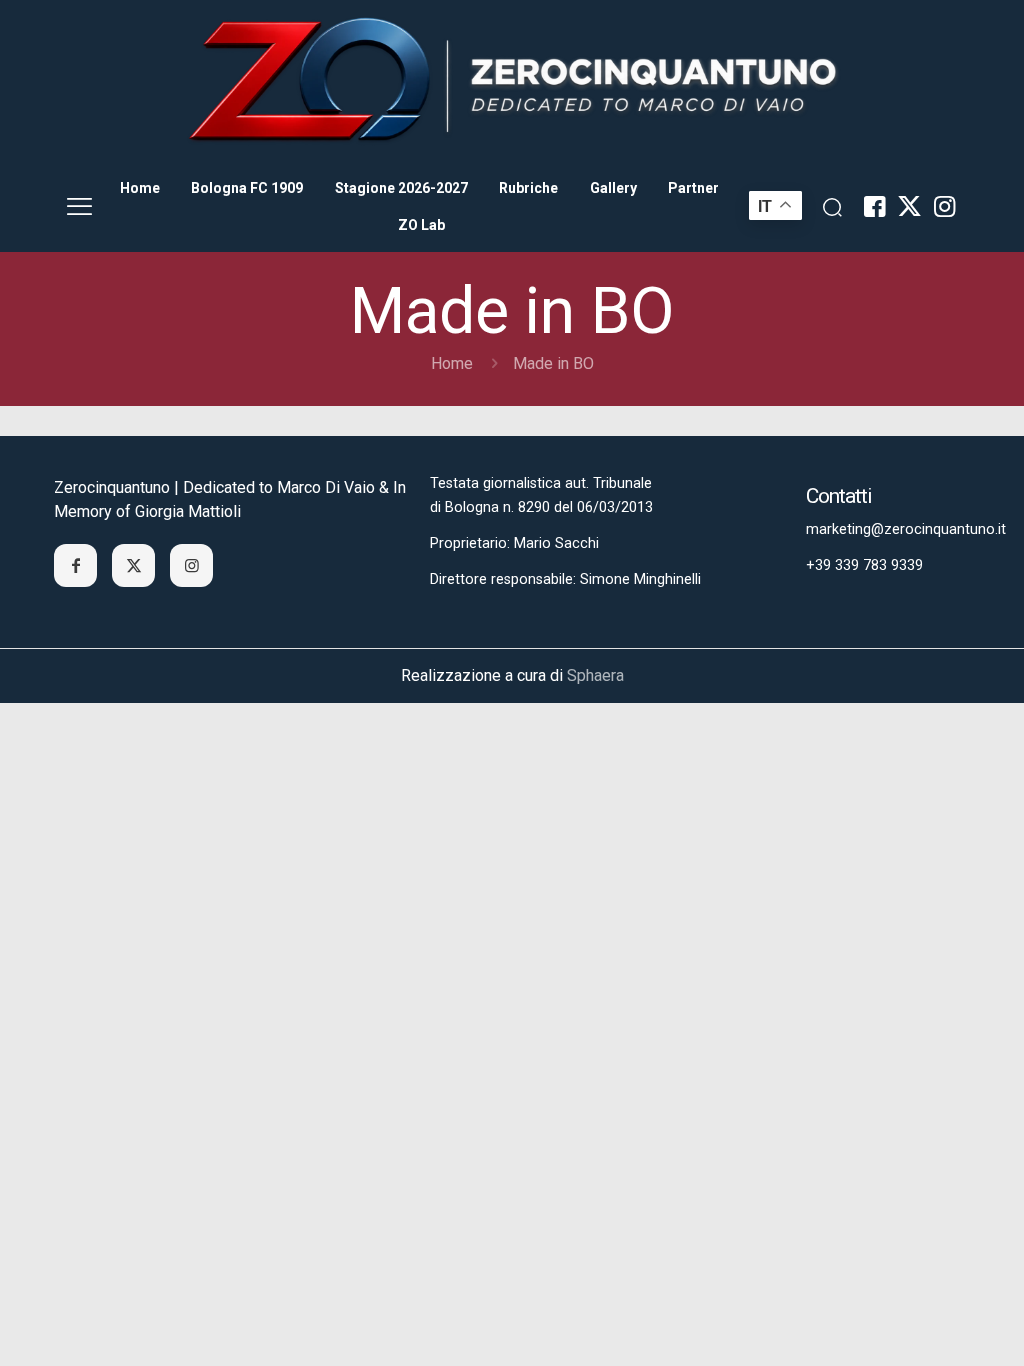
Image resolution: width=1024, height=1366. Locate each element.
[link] (512, 81)
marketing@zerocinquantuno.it (906, 529)
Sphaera (595, 675)
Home (452, 363)
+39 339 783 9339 (864, 565)
